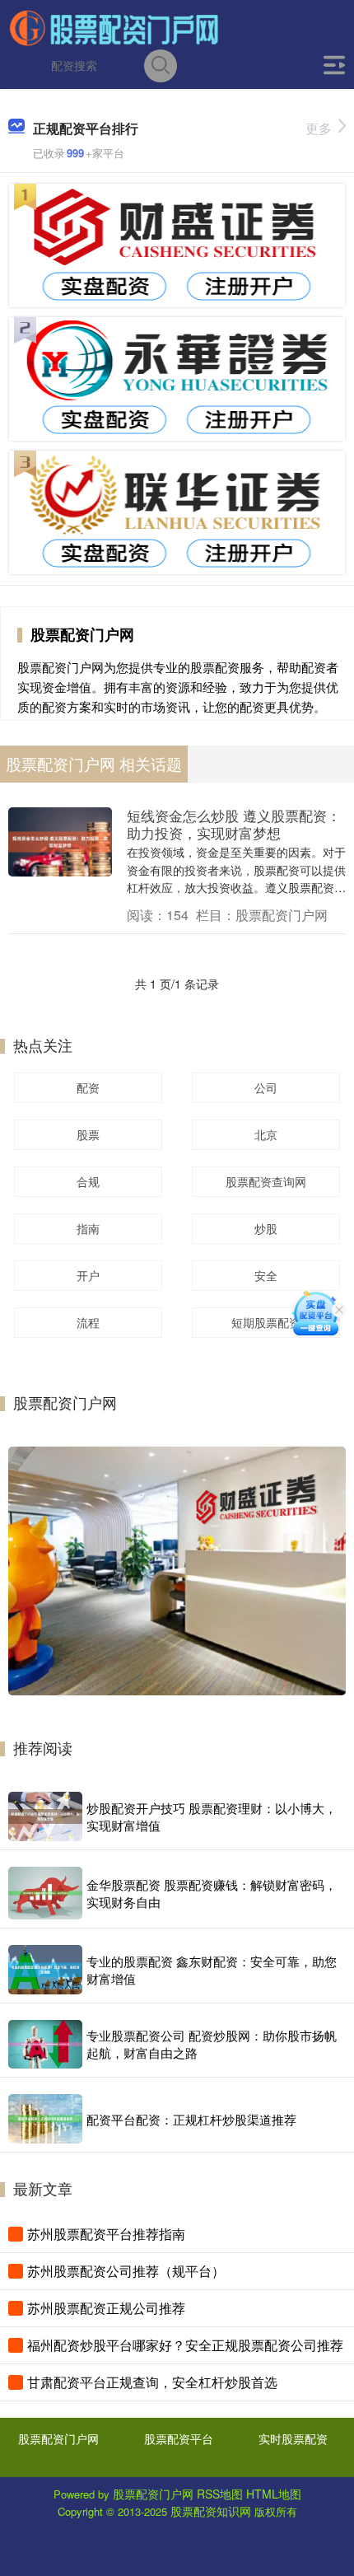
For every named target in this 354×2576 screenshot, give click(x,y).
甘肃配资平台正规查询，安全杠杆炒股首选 (152, 2382)
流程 (88, 1322)
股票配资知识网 (211, 2511)
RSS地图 (220, 2494)
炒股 (266, 1228)
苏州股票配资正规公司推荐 (106, 2308)
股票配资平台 (179, 2438)
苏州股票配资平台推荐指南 (106, 2234)
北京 (266, 1134)
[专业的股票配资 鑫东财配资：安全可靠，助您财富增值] (45, 1970)
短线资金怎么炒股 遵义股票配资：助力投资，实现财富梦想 (234, 824)
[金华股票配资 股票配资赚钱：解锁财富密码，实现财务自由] (45, 1893)
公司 (266, 1087)
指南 (88, 1228)
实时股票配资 (293, 2438)
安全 (266, 1275)
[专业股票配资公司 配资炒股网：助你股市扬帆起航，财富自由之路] (45, 2044)
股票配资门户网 (58, 2438)
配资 (88, 1087)
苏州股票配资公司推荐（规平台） (126, 2271)
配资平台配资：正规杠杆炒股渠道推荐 (191, 2119)
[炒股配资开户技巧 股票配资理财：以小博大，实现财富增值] (45, 1816)
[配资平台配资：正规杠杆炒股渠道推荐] (45, 2119)
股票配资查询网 (266, 1181)
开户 (88, 1275)
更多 (319, 128)
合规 (88, 1181)
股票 (88, 1134)
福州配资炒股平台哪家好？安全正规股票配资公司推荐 (185, 2345)
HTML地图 (274, 2494)
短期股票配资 (266, 1322)
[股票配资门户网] (114, 27)
